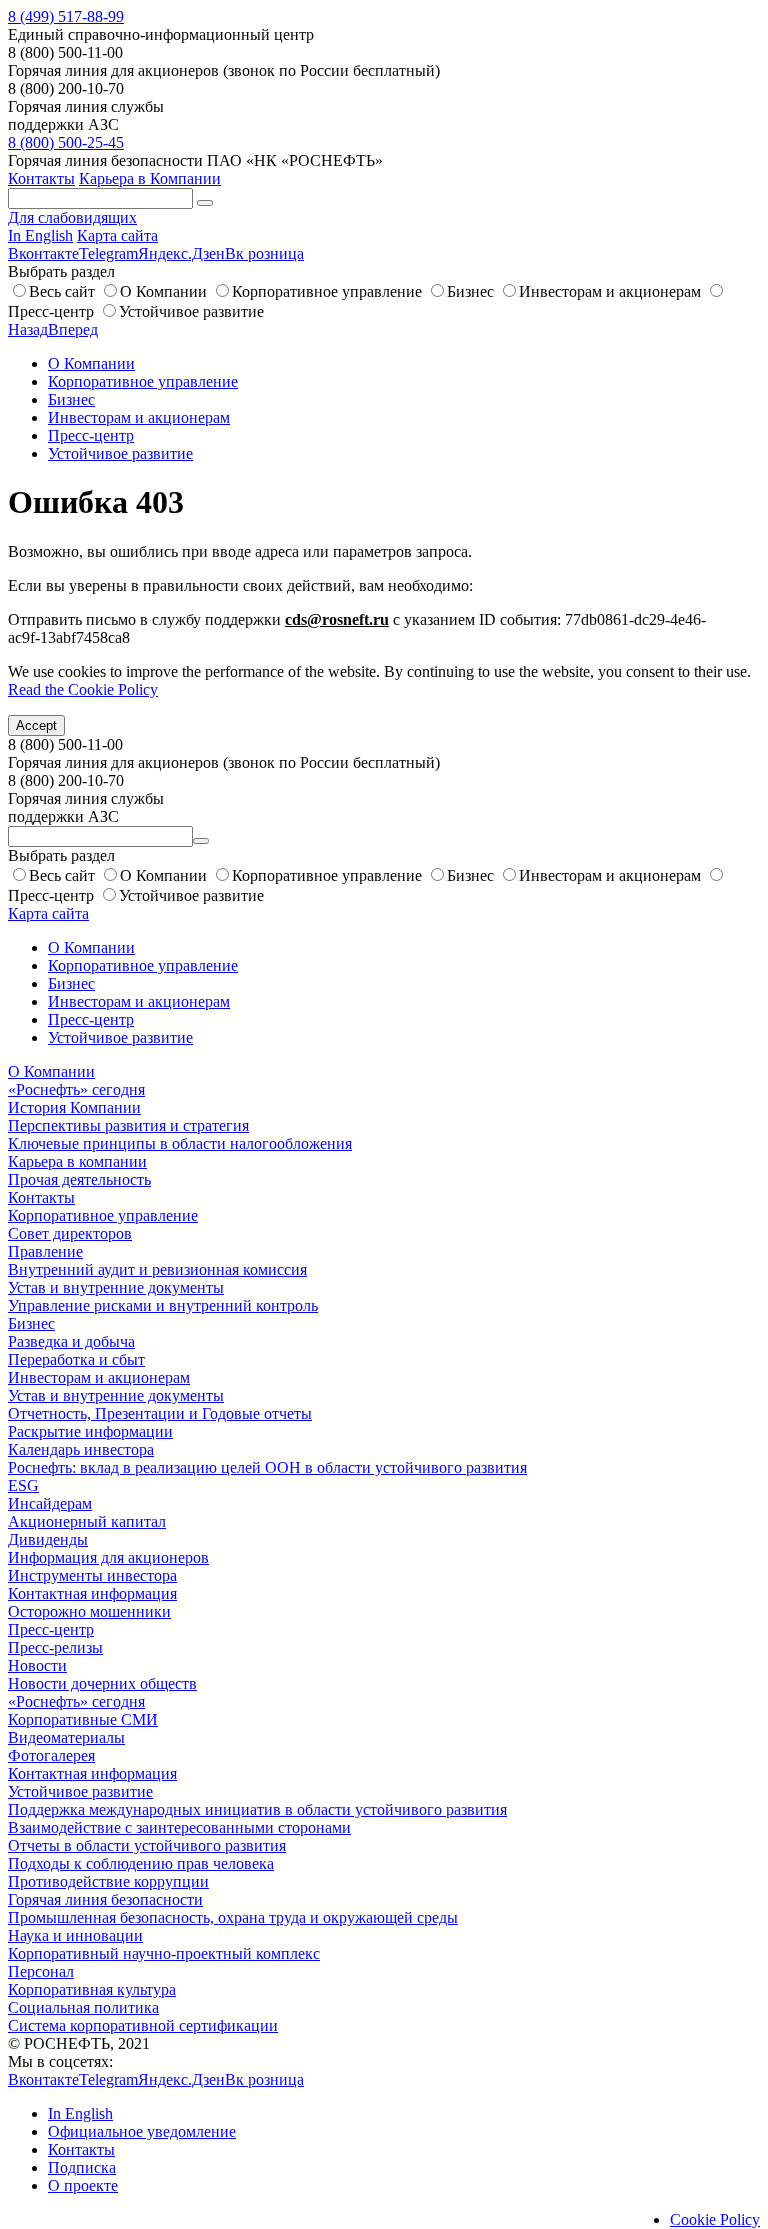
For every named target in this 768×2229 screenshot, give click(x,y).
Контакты (41, 178)
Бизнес (470, 291)
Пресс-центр (91, 435)
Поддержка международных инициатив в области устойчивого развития (257, 1809)
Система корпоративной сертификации (143, 2025)
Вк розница (264, 253)
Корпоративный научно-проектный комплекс (164, 1953)
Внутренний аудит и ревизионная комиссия (157, 1269)
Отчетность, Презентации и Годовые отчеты (160, 1413)
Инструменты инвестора (92, 1575)
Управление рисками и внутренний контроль (163, 1305)
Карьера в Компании (150, 178)
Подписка (82, 2167)
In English (40, 235)
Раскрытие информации (90, 1431)
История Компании (74, 1107)
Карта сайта (117, 235)
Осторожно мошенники (89, 1611)
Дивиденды (48, 1539)
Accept (36, 725)
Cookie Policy (715, 2219)
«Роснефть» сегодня (76, 1089)
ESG (23, 1485)
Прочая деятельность (79, 1179)
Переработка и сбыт (76, 1359)
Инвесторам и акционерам (610, 291)
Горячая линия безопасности (105, 1899)
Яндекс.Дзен (181, 253)
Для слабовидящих (72, 217)
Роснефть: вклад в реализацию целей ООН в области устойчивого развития (267, 1467)
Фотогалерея (51, 1755)
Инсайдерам (50, 1503)
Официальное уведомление (142, 2131)
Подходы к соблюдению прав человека (141, 1863)
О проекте (83, 2185)
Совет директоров (70, 1233)
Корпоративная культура (92, 1989)
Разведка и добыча (71, 1341)
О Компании (163, 291)
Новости (37, 1665)
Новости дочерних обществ (102, 1683)
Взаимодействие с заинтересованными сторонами (179, 1827)
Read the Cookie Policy (83, 689)
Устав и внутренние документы (116, 1287)
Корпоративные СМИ (83, 1719)
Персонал (41, 1971)
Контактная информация (92, 1593)
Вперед (73, 329)
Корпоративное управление (327, 291)
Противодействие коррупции (108, 1881)
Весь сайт (62, 291)
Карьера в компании (77, 1161)
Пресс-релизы (55, 1647)
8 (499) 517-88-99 (66, 16)
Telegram (108, 253)
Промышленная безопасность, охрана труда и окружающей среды (233, 1917)
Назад (28, 329)
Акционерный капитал (87, 1521)
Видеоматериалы (66, 1737)
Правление (45, 1251)
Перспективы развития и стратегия (128, 1125)
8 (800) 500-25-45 (66, 142)
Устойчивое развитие (191, 311)
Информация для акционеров (108, 1557)
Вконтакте (43, 253)
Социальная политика (83, 2007)
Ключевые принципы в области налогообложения (180, 1143)
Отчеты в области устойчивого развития (147, 1845)
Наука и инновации (75, 1935)
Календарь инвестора (81, 1449)
